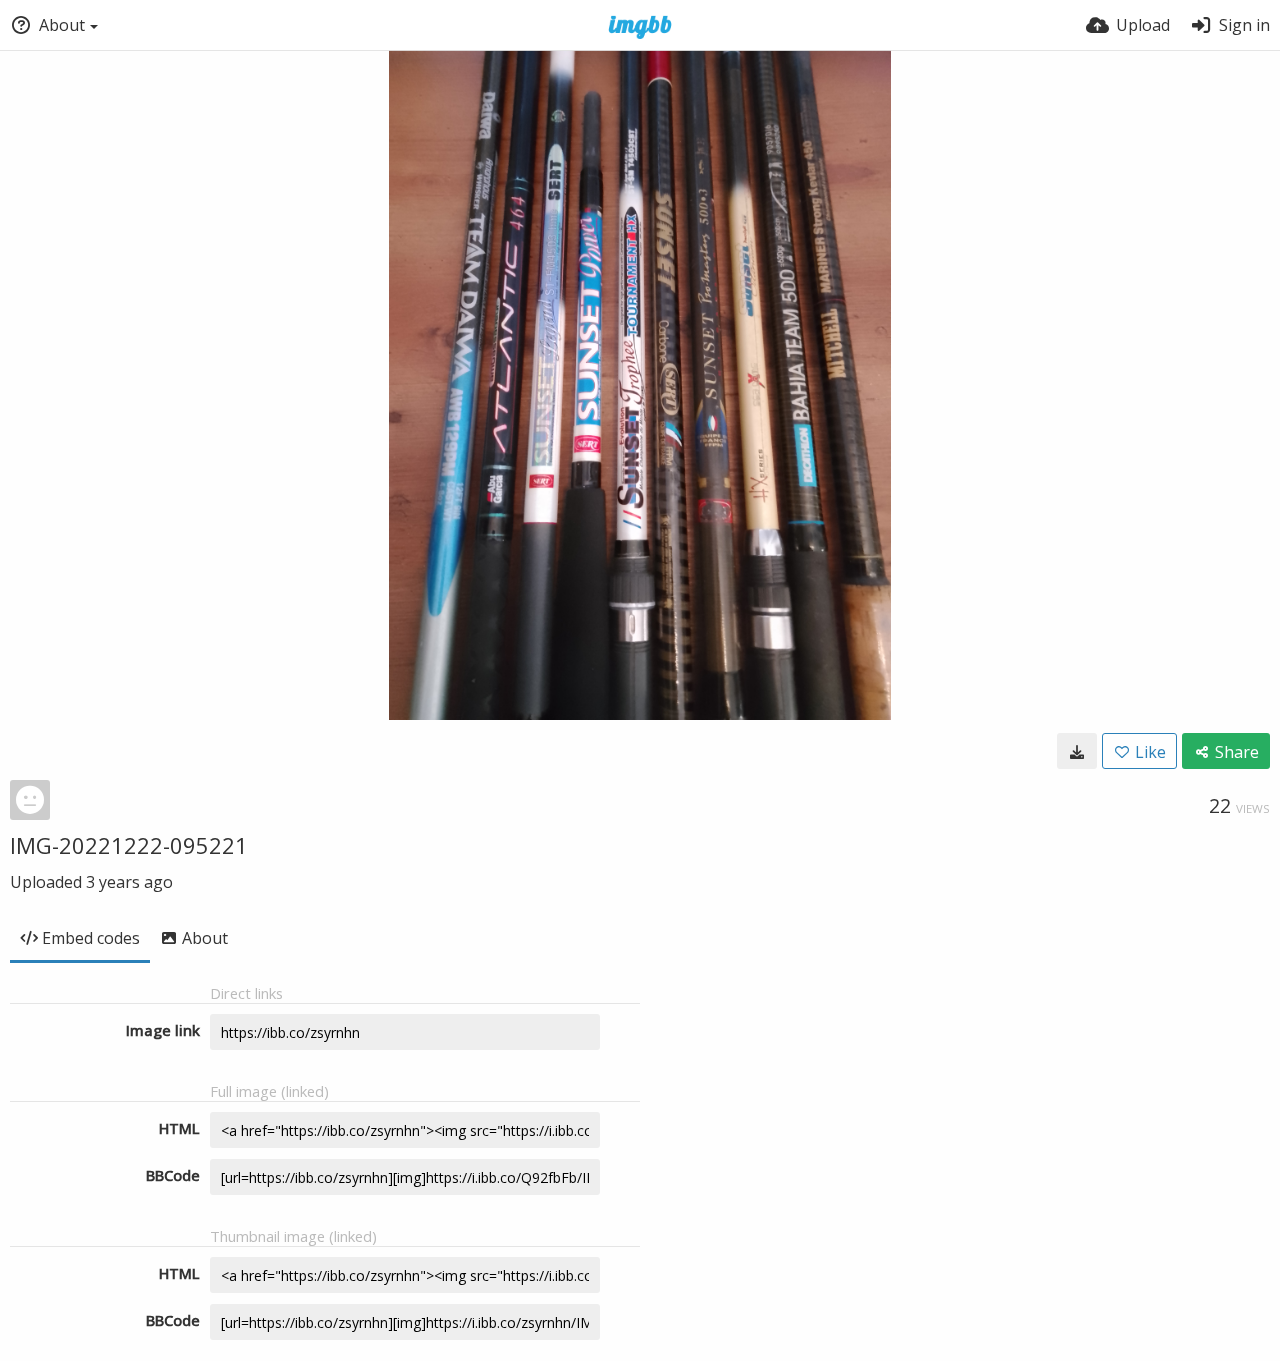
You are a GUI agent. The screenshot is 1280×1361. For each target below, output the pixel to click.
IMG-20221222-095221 (129, 845)
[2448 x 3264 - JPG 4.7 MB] (1077, 751)
